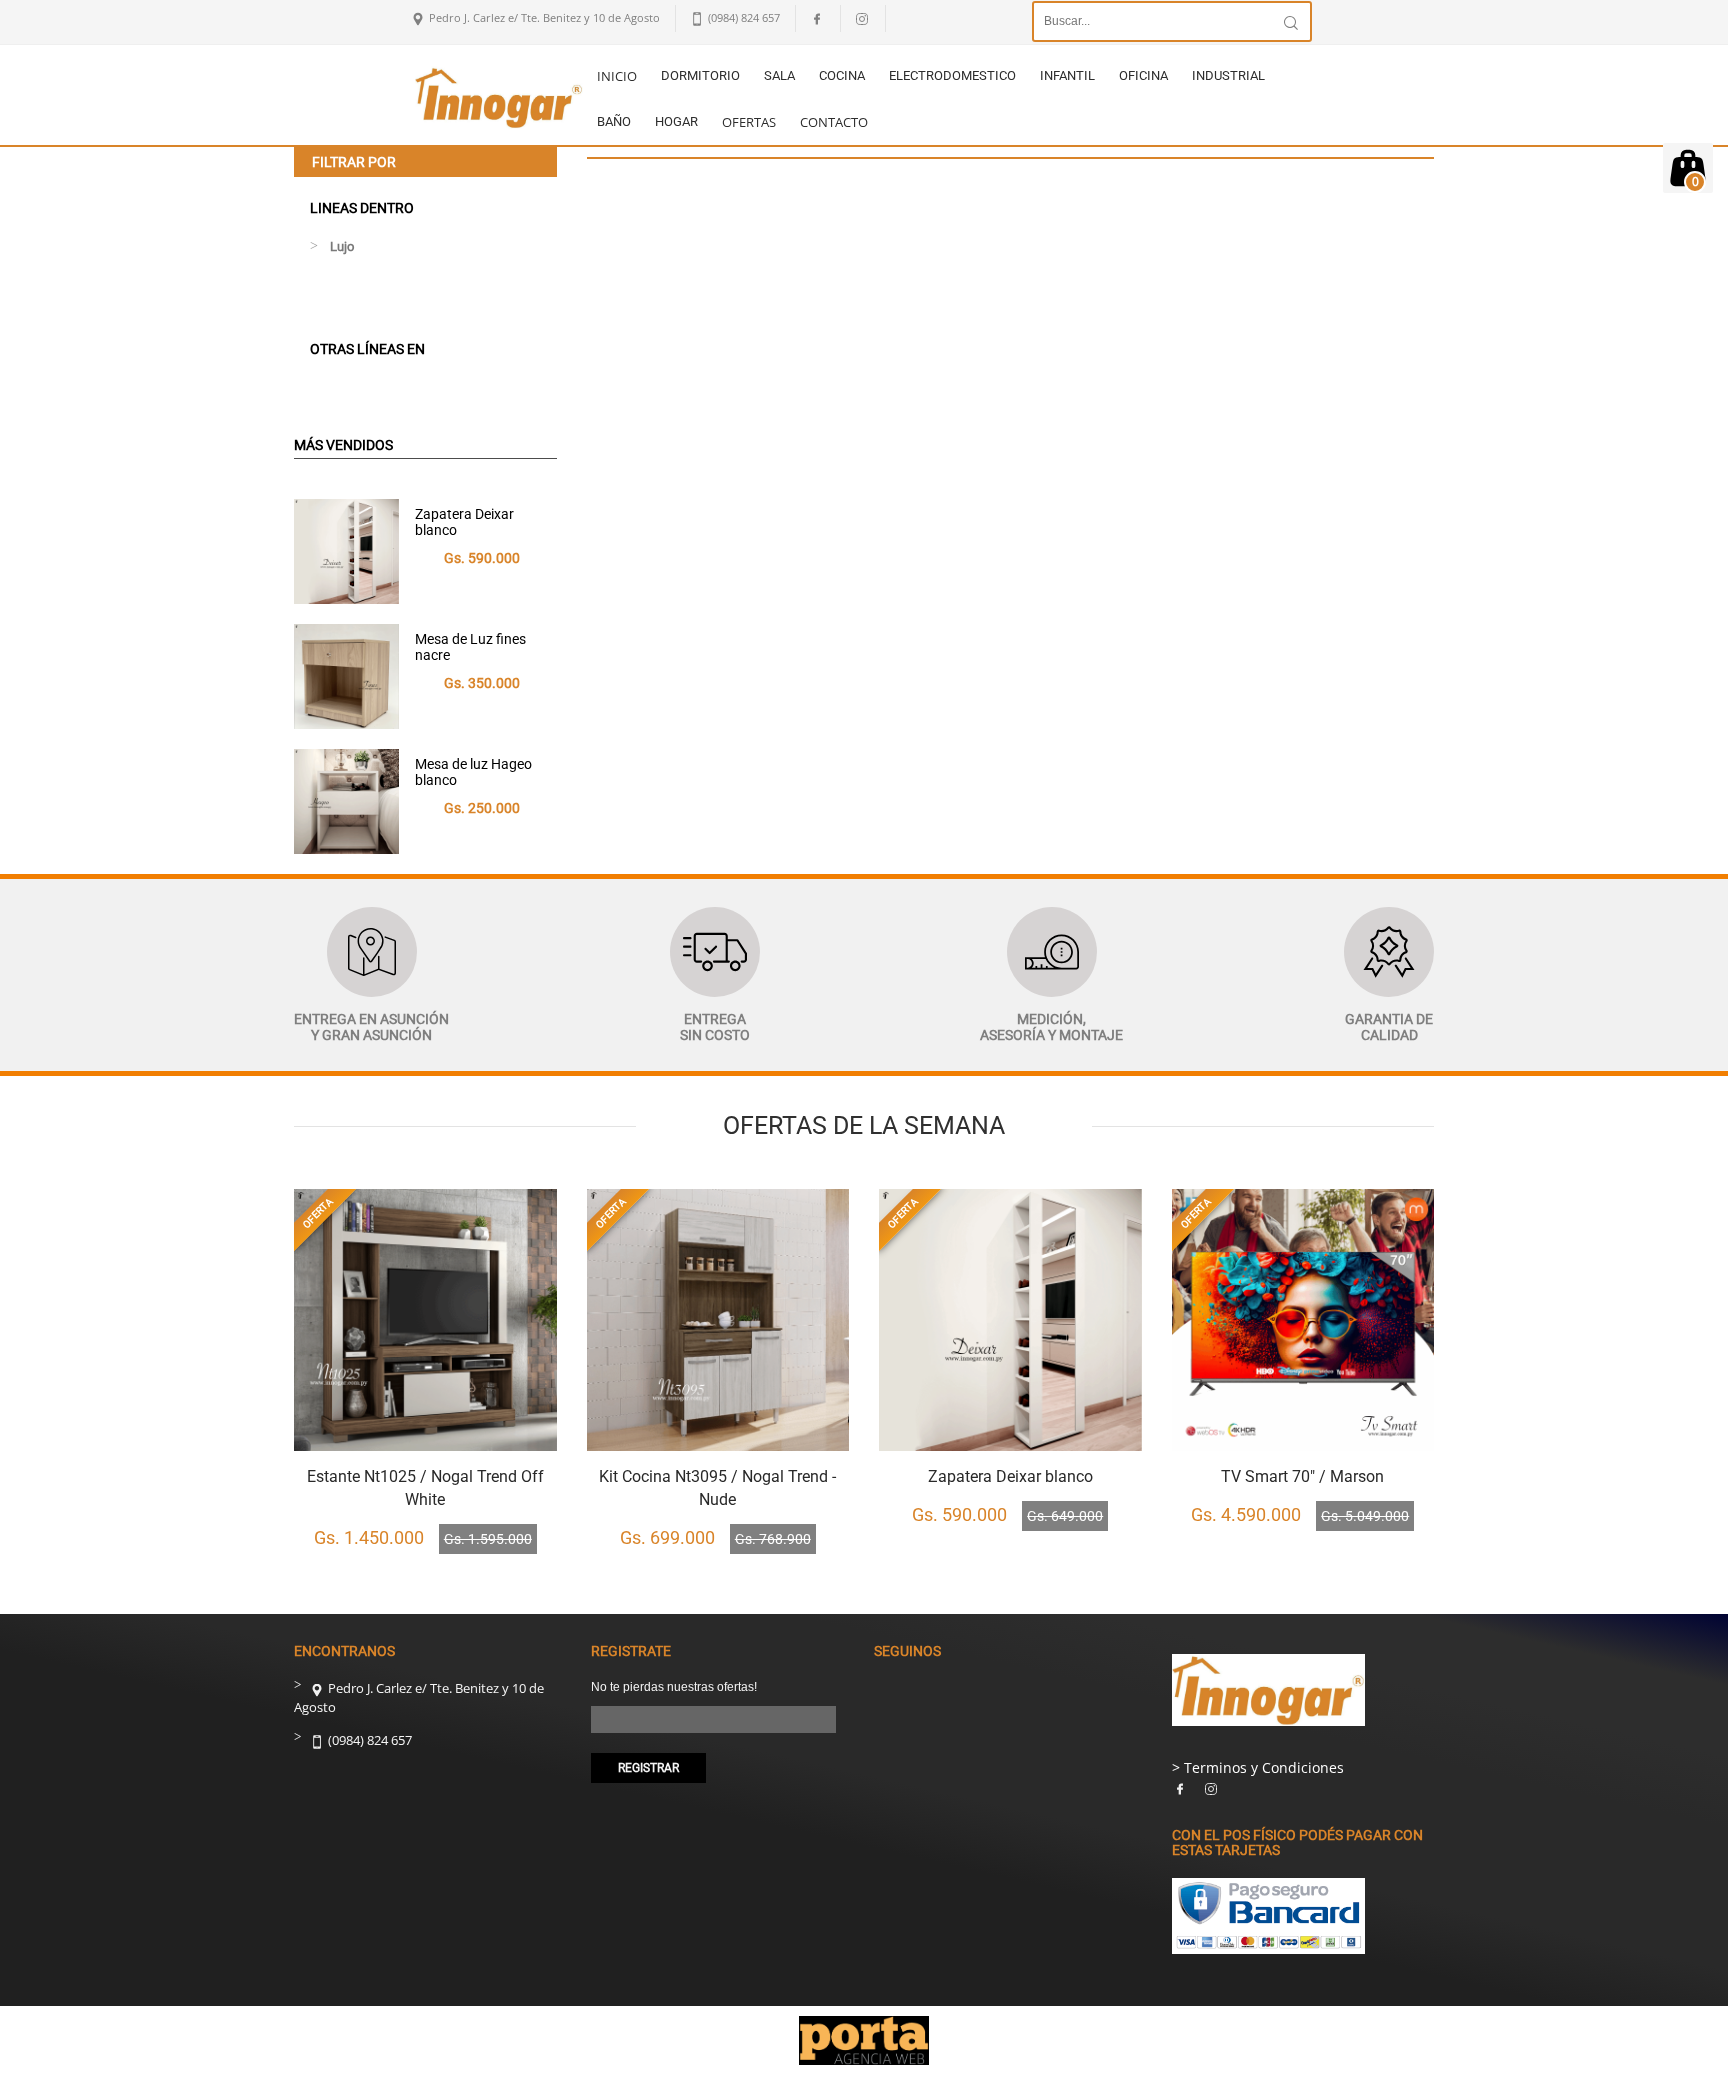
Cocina (842, 75)
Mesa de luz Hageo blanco (473, 771)
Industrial (1228, 75)
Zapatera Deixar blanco (464, 521)
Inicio (617, 76)
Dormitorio (700, 75)
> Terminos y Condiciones (1258, 1767)
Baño (614, 121)
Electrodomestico (952, 75)
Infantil (1067, 75)
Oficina (1143, 75)
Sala (779, 75)
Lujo (342, 246)
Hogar (676, 121)
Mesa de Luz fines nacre (470, 646)
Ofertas (749, 122)
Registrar (648, 1768)
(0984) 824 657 (368, 1740)
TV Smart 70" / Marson (1302, 1476)
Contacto (834, 122)
